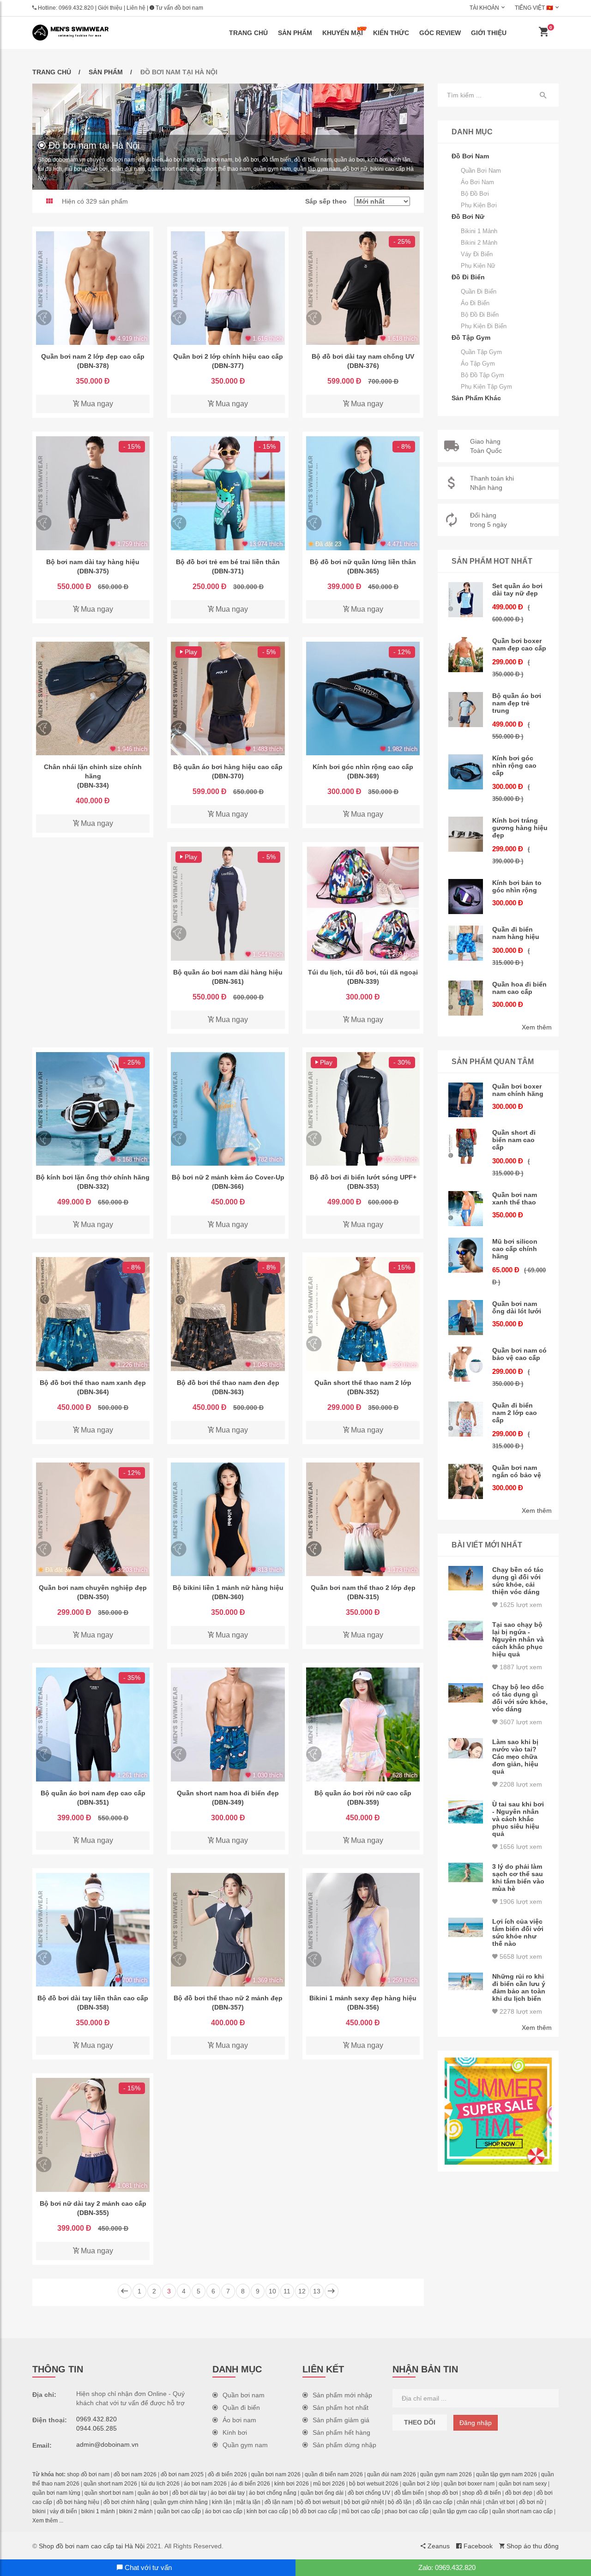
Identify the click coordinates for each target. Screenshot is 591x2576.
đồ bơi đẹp (519, 2493)
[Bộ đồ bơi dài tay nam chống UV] (363, 288)
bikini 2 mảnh (136, 2511)
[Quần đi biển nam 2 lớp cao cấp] (466, 1419)
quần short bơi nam (109, 2493)
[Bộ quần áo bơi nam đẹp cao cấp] (93, 1724)
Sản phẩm (295, 33)
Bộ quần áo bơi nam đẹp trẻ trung (517, 703)
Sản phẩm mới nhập (342, 2395)
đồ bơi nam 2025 (182, 2474)
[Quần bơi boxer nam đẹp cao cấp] (466, 655)
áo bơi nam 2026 (205, 2484)
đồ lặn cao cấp (434, 2502)
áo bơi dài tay (228, 2493)
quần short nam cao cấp (522, 2511)
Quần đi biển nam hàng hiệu (516, 933)
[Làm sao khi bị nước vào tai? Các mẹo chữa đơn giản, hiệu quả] (466, 1748)
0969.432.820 (76, 8)
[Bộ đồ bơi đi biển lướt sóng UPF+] (363, 1109)
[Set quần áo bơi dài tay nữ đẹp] (466, 600)
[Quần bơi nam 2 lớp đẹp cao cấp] (93, 288)
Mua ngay (96, 404)
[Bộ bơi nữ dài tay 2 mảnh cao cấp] (93, 2135)
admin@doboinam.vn (107, 2444)
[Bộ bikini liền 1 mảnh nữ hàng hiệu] (228, 1519)
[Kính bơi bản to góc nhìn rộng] (466, 897)
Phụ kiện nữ (478, 266)
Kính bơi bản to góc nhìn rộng (517, 886)
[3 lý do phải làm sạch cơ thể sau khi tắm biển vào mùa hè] (466, 1873)
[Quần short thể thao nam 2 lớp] (363, 1314)
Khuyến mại (343, 33)
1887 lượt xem (520, 1667)
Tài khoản (484, 8)
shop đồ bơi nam (88, 2474)
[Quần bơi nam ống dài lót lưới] (466, 1318)
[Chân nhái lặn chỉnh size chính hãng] (93, 698)
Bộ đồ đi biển (480, 315)
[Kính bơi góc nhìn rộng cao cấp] (363, 698)
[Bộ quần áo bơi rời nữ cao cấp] (363, 1724)
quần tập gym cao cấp (460, 2511)
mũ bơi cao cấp (361, 2511)
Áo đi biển (475, 303)
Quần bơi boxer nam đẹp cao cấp (519, 644)
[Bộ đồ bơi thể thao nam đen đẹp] (228, 1314)
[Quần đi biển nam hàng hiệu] (466, 943)
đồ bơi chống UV (369, 2493)
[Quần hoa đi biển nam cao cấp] (466, 998)
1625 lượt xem (520, 1605)
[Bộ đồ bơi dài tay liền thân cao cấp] (93, 1930)
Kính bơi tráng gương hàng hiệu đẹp (520, 828)
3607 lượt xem (520, 1722)
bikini (39, 2511)
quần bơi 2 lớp (421, 2484)
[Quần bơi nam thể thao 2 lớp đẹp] (363, 1519)
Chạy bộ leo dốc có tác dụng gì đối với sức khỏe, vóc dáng (520, 1698)
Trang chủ (248, 33)
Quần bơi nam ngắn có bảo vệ (517, 1471)
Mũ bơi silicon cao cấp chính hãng (515, 1249)
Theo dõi (420, 2422)
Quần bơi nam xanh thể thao (515, 1198)
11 (287, 2291)
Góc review (440, 33)
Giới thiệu (110, 8)
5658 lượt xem (520, 1956)
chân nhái (469, 2502)
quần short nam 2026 (110, 2484)
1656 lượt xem (520, 1847)
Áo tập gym (478, 364)
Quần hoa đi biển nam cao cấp (519, 988)
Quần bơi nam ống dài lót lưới (517, 1307)
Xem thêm (537, 1027)
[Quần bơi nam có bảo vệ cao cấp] (466, 1364)
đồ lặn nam (279, 2502)
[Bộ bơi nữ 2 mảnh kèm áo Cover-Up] (228, 1109)
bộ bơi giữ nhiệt (364, 2502)
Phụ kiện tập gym (486, 387)
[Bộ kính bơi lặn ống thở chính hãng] (93, 1109)
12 (302, 2291)
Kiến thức (391, 33)
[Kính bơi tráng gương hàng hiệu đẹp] (466, 834)
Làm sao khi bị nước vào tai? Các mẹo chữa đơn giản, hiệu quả (515, 1757)
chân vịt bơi (500, 2502)
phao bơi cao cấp (407, 2511)
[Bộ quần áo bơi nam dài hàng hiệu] (228, 903)
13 (317, 2291)
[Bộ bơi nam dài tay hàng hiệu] (93, 493)
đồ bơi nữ (531, 2502)
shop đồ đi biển (482, 2493)
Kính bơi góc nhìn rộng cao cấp (514, 765)
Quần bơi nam (481, 171)
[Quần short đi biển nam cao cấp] (466, 1146)
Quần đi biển (479, 292)
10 (272, 2291)
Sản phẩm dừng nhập (344, 2445)
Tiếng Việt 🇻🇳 (534, 8)
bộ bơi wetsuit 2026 (374, 2484)
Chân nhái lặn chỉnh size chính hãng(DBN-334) (93, 776)
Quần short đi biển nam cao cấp (514, 1140)
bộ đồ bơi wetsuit (318, 2502)
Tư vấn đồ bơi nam (179, 8)
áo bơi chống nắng (273, 2493)
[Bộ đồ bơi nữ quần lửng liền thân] (363, 493)
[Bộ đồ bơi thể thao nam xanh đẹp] (93, 1314)
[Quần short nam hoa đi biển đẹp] (228, 1724)
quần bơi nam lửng (56, 2493)
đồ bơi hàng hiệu (78, 2502)
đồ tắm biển (409, 2493)
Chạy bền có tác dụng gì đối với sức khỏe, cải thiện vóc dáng (518, 1581)
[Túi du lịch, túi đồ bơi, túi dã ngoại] (363, 903)
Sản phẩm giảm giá (341, 2420)
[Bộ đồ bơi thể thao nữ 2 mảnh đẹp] (228, 1930)
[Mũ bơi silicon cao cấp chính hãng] (466, 1255)
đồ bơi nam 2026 (135, 2474)
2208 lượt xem (520, 1784)
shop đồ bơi (443, 2493)
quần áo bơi (153, 2493)
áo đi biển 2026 (250, 2484)
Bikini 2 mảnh (479, 243)
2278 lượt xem (520, 2011)
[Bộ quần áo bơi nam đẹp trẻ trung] (466, 710)
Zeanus (438, 2546)
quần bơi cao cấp (179, 2511)
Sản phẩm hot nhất (341, 2407)
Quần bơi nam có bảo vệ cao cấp (519, 1354)
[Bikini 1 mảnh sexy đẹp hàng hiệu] (363, 1930)
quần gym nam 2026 (446, 2474)
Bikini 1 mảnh (479, 231)
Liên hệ (136, 8)
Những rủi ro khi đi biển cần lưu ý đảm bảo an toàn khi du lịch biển (519, 1987)
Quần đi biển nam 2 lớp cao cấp (515, 1413)
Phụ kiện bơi (479, 205)
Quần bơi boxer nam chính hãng (518, 1090)
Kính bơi (235, 2432)
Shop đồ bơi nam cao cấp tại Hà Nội (92, 2546)
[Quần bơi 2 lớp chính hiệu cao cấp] (228, 288)
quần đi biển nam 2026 (334, 2474)
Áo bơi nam (477, 182)
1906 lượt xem (520, 1902)
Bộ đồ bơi (475, 194)
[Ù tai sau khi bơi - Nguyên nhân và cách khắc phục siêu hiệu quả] (466, 1812)
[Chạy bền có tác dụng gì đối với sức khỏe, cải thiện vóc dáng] (466, 1578)
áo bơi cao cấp (224, 2511)
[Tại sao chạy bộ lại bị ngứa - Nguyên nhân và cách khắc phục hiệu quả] (466, 1631)
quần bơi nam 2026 (276, 2474)
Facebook (477, 2546)
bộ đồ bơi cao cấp (315, 2511)
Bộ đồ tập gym (482, 375)
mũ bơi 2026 (329, 2484)
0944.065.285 (96, 2428)
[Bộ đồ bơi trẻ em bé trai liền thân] (228, 493)
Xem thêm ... (48, 2521)
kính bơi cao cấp (267, 2511)
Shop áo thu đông (532, 2546)
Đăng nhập (476, 2423)
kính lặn (222, 2502)
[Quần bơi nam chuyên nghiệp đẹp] (93, 1519)
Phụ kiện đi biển (484, 326)
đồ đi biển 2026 (227, 2474)
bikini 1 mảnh (98, 2511)
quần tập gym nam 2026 (507, 2474)
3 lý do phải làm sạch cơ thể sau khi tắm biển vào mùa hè (518, 1878)
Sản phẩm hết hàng (341, 2432)
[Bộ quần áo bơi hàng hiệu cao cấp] (228, 698)
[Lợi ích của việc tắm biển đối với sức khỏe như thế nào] (466, 1928)
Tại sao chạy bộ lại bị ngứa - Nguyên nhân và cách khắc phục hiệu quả (518, 1639)
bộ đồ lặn (400, 2502)
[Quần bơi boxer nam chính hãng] (466, 1100)
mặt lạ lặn (248, 2502)
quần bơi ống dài (322, 2493)
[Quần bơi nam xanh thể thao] (466, 1209)
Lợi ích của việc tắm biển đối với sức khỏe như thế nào (518, 1932)
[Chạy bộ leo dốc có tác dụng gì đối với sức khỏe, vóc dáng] (466, 1693)
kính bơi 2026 (292, 2484)
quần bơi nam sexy (523, 2484)
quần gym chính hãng (181, 2502)
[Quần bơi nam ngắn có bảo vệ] (466, 1481)
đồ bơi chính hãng (126, 2502)
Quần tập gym (481, 352)
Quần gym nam (245, 2445)
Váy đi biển (477, 254)
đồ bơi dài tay (189, 2493)
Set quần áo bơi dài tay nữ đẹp (517, 590)
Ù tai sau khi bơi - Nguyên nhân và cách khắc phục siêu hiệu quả (518, 1819)
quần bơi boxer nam (469, 2484)
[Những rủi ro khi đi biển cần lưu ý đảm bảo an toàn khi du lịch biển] (466, 1981)
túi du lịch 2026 (160, 2484)
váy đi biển (63, 2511)
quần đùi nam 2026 (392, 2474)
